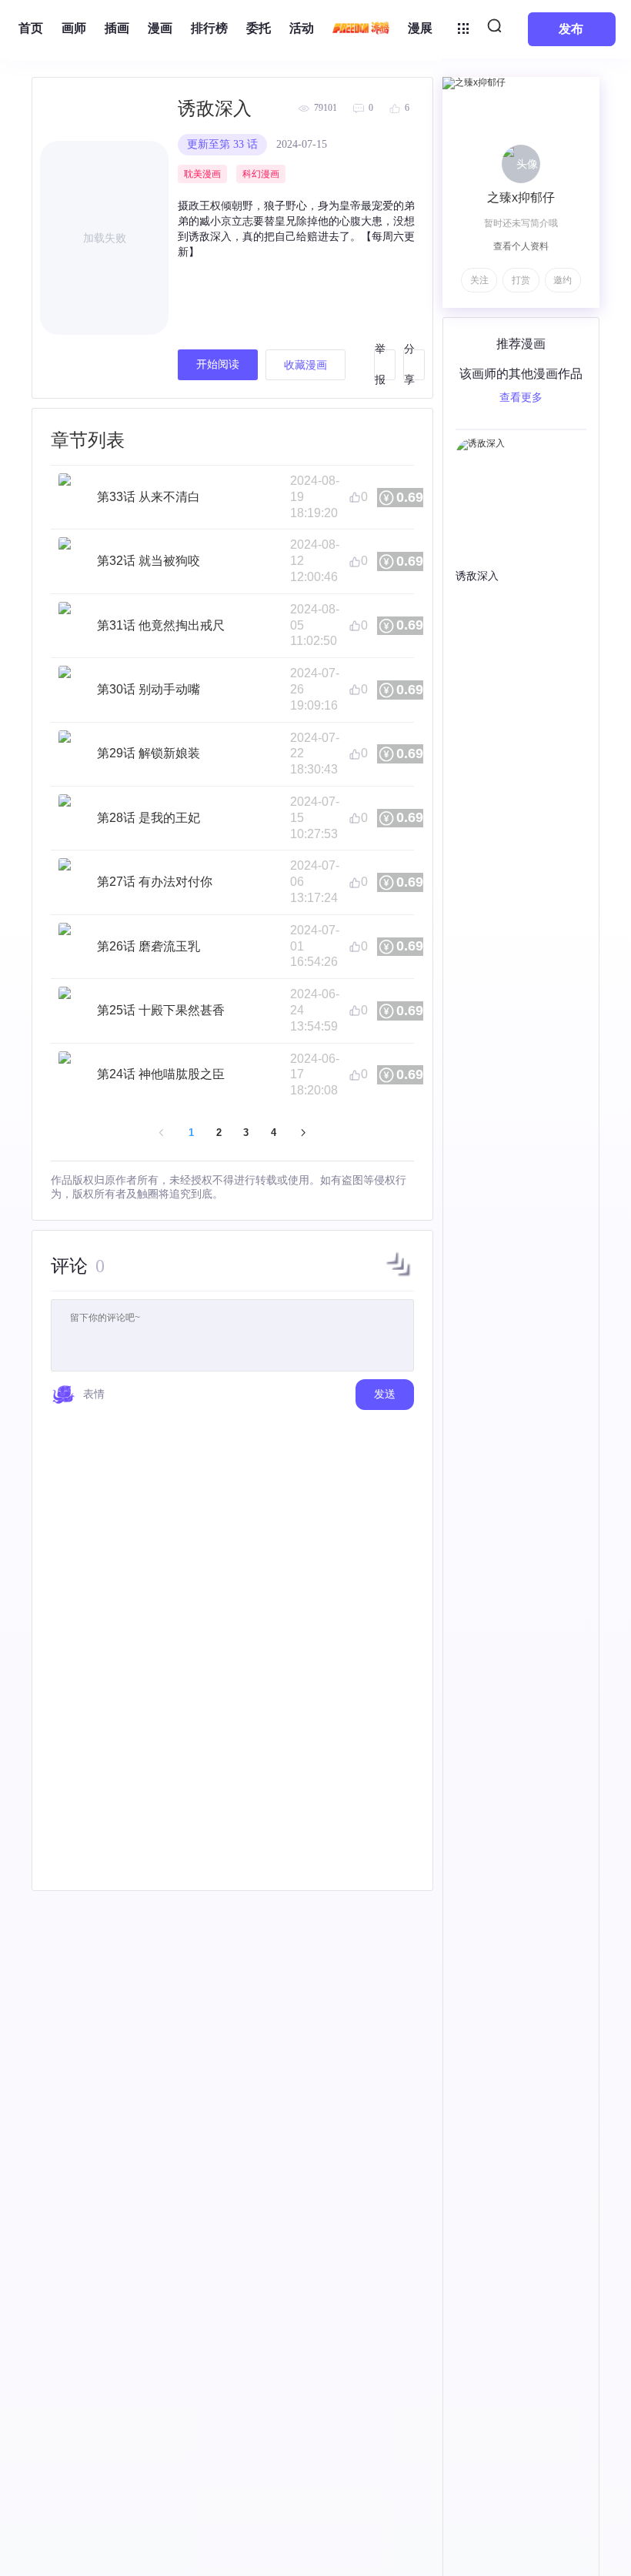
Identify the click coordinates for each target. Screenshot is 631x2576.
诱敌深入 (215, 109)
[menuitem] (31, 29)
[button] (399, 1276)
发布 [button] (571, 29)
